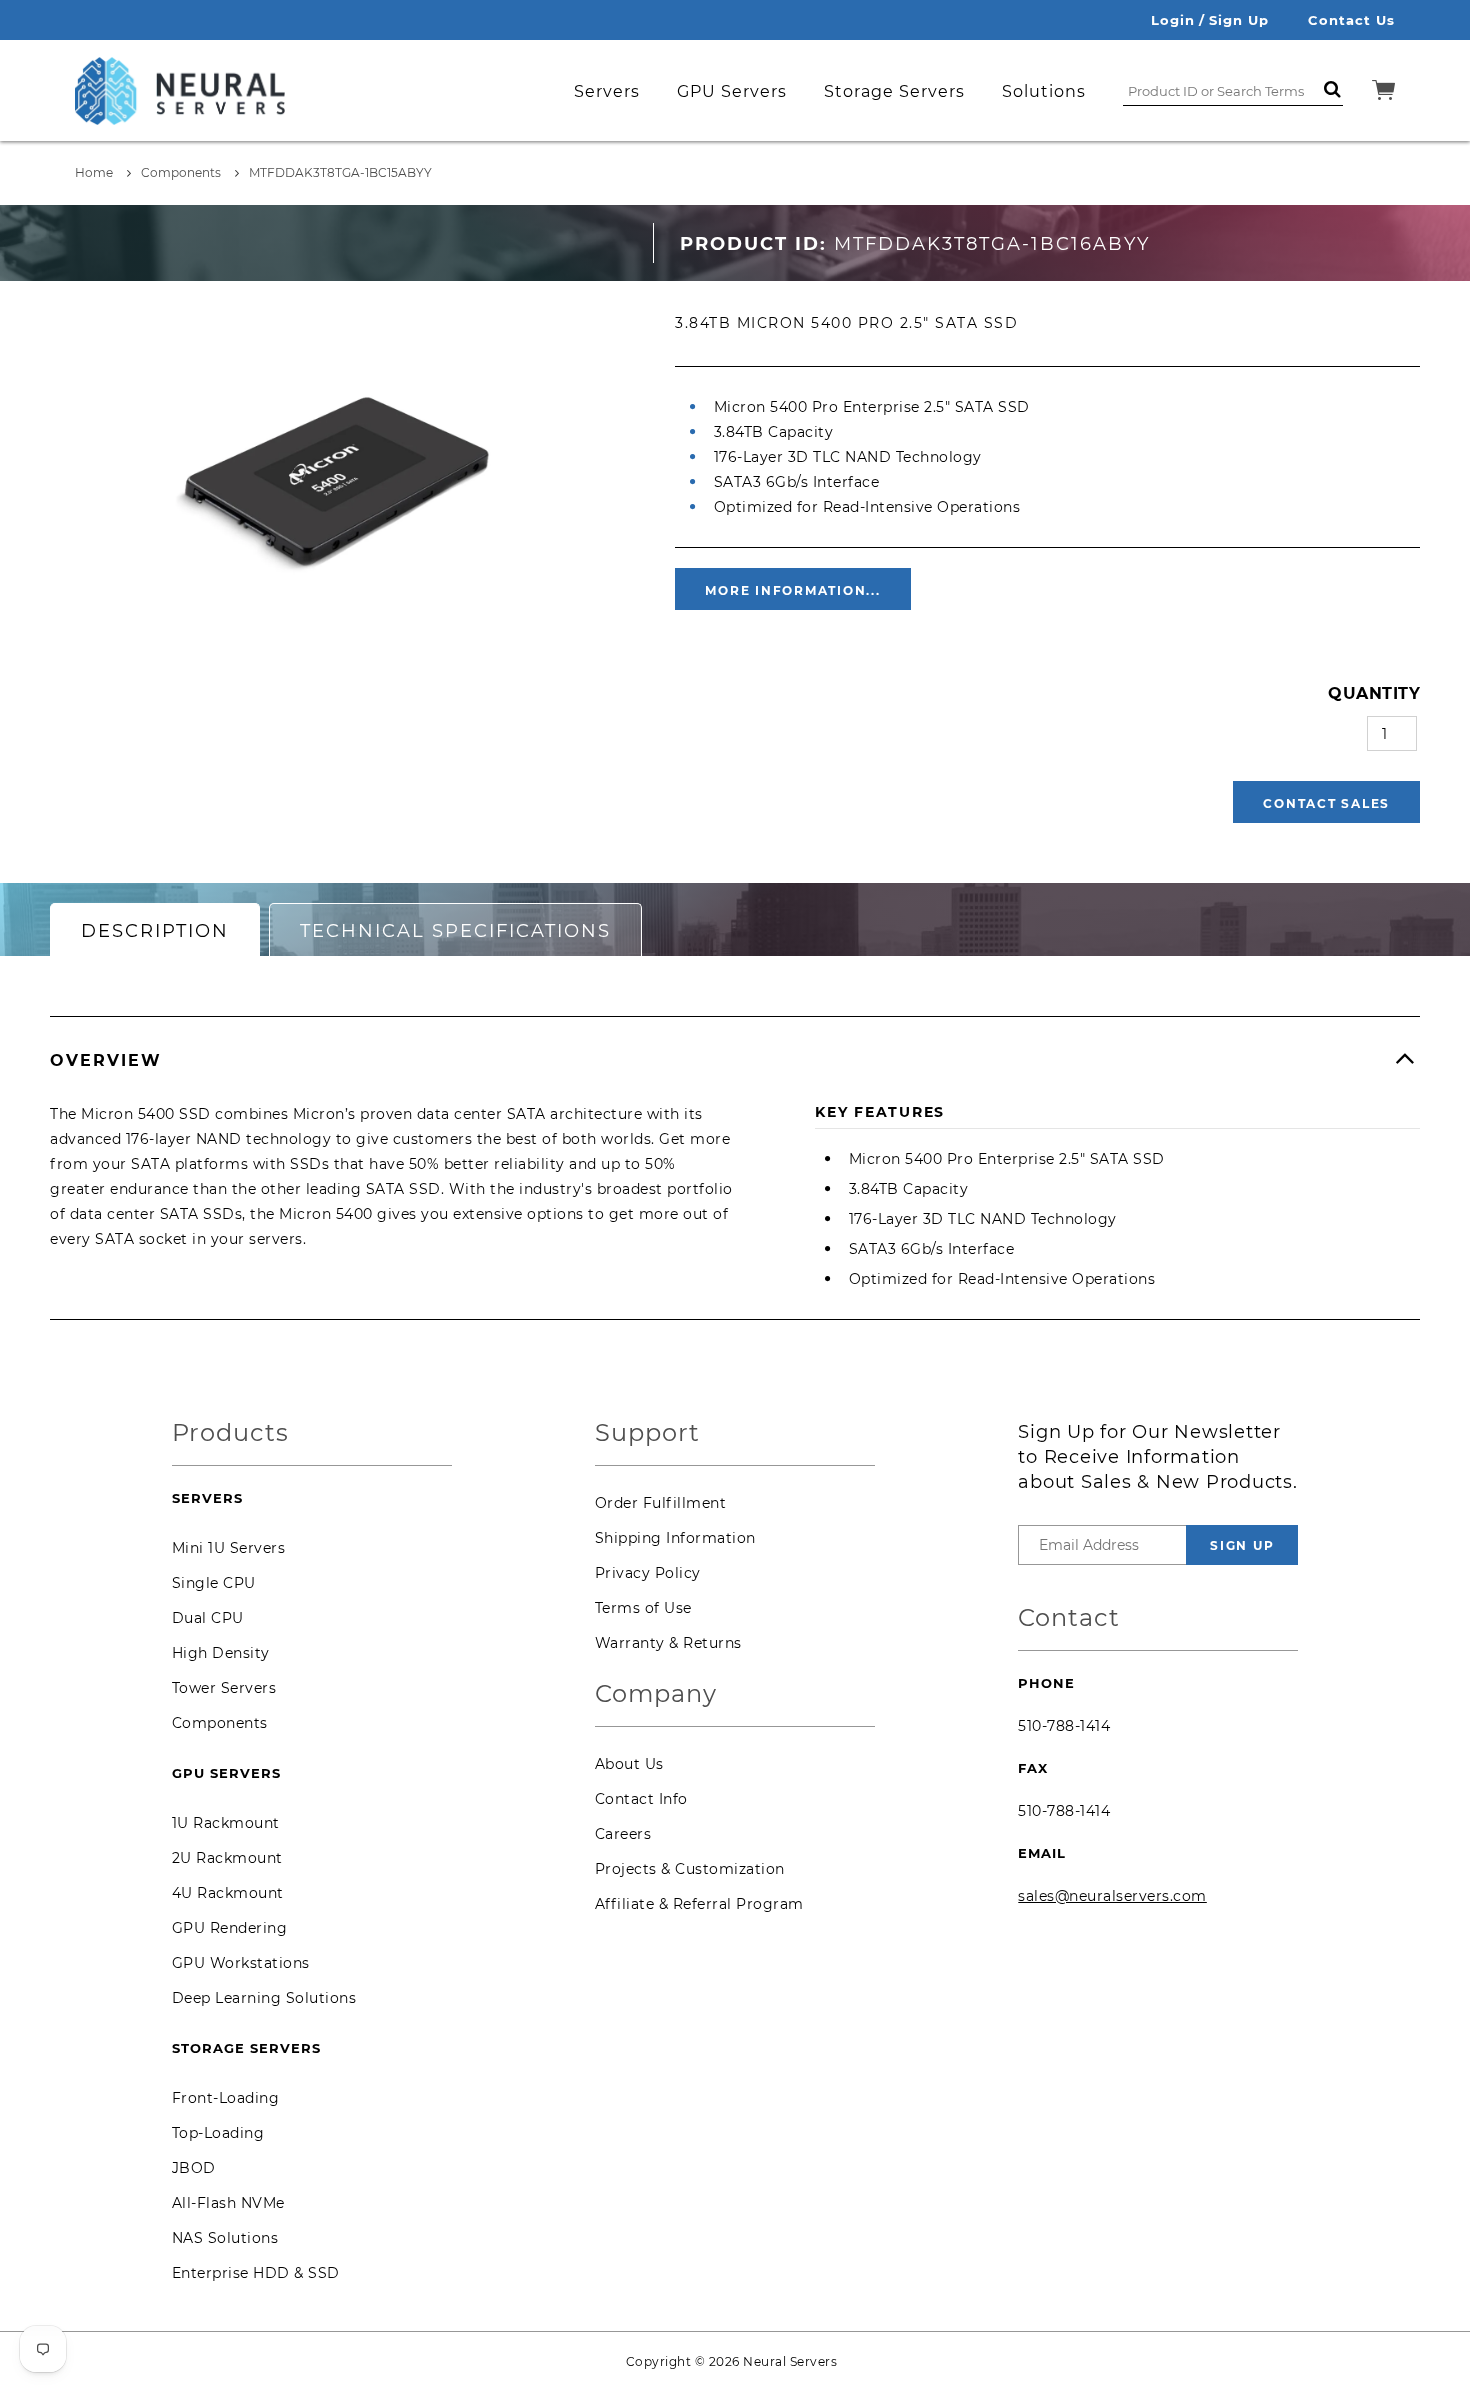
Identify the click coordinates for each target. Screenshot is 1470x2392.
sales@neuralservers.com (1112, 1896)
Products (230, 1433)
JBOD (194, 2168)
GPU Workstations (241, 1963)
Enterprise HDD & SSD (256, 2273)
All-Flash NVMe (228, 2203)
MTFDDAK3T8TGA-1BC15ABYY (340, 172)
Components (181, 172)
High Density (221, 1653)
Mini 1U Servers (229, 1548)
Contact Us (1351, 20)
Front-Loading (226, 2098)
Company (656, 1694)
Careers (623, 1834)
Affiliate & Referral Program (699, 1904)
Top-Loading (218, 2133)
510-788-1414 (1064, 1726)
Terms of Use (643, 1608)
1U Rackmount (226, 1823)
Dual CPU (208, 1618)
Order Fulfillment (661, 1503)
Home (94, 172)
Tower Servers (224, 1688)
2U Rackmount (227, 1858)
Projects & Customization (690, 1869)
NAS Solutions (225, 2238)
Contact (1069, 1618)
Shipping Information (675, 1538)
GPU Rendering (230, 1928)
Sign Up (1239, 20)
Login (1173, 20)
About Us (629, 1764)
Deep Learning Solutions (264, 1998)
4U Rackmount (228, 1893)
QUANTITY (1374, 693)
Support (647, 1433)
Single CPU (214, 1583)
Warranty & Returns (668, 1643)
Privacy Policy (648, 1573)
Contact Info (641, 1799)
